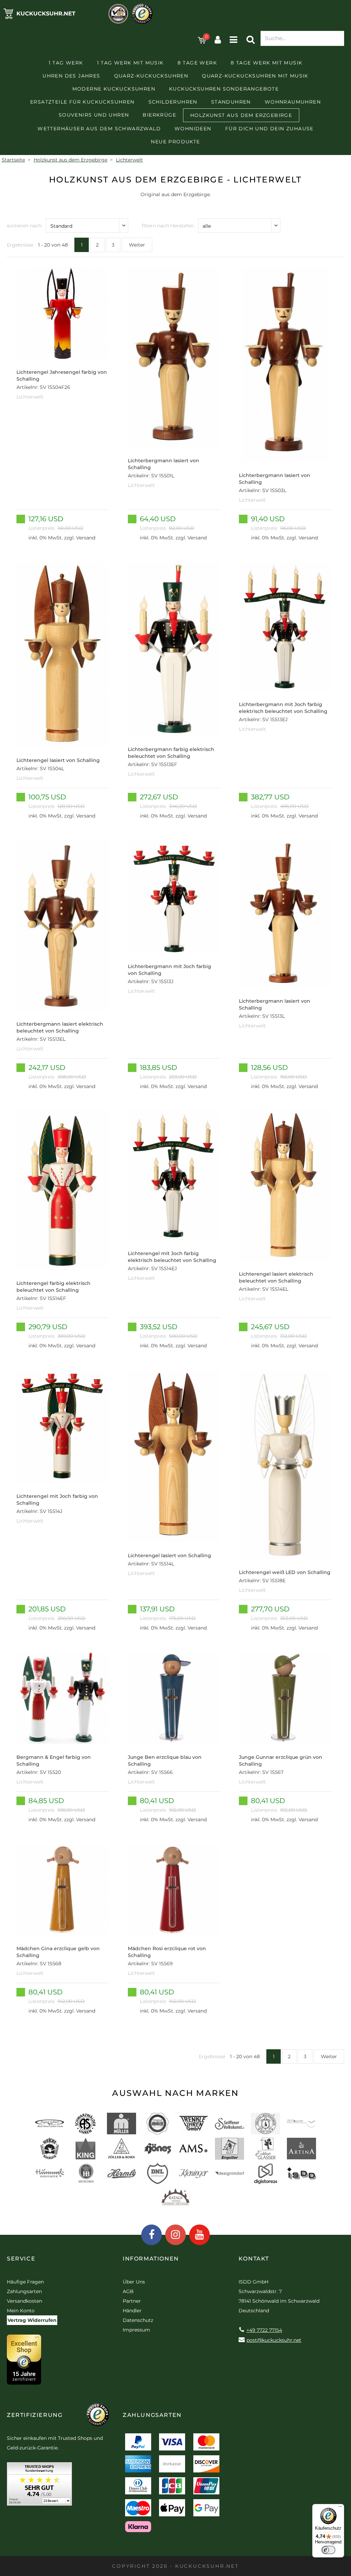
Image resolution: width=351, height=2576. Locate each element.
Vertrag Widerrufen (32, 2320)
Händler (132, 2311)
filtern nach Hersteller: (168, 226)
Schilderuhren (173, 102)
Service (21, 2259)
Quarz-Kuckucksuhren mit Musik (255, 76)
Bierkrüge (159, 115)
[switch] (328, 2550)
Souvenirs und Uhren (94, 115)
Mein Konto (21, 2311)
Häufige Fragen (25, 2282)
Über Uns (134, 2282)
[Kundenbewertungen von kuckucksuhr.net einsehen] (39, 2486)
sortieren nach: (25, 226)
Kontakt (254, 2259)
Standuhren (231, 102)
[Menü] (340, 2508)
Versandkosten (25, 2301)
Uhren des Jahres (71, 76)
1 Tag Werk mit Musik (130, 63)
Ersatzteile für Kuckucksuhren (82, 102)
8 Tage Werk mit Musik (267, 63)
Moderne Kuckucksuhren (114, 89)
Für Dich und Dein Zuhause (269, 129)
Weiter (137, 245)
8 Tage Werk (197, 63)
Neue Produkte (175, 142)
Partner (132, 2301)
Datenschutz (138, 2320)
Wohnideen (193, 129)
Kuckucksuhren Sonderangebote (224, 89)
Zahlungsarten (24, 2291)
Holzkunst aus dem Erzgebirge (241, 115)
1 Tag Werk (66, 63)
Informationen (151, 2259)
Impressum (136, 2330)
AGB (128, 2291)
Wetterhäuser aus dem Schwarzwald (99, 129)
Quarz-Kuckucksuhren (151, 76)
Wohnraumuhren (293, 102)
